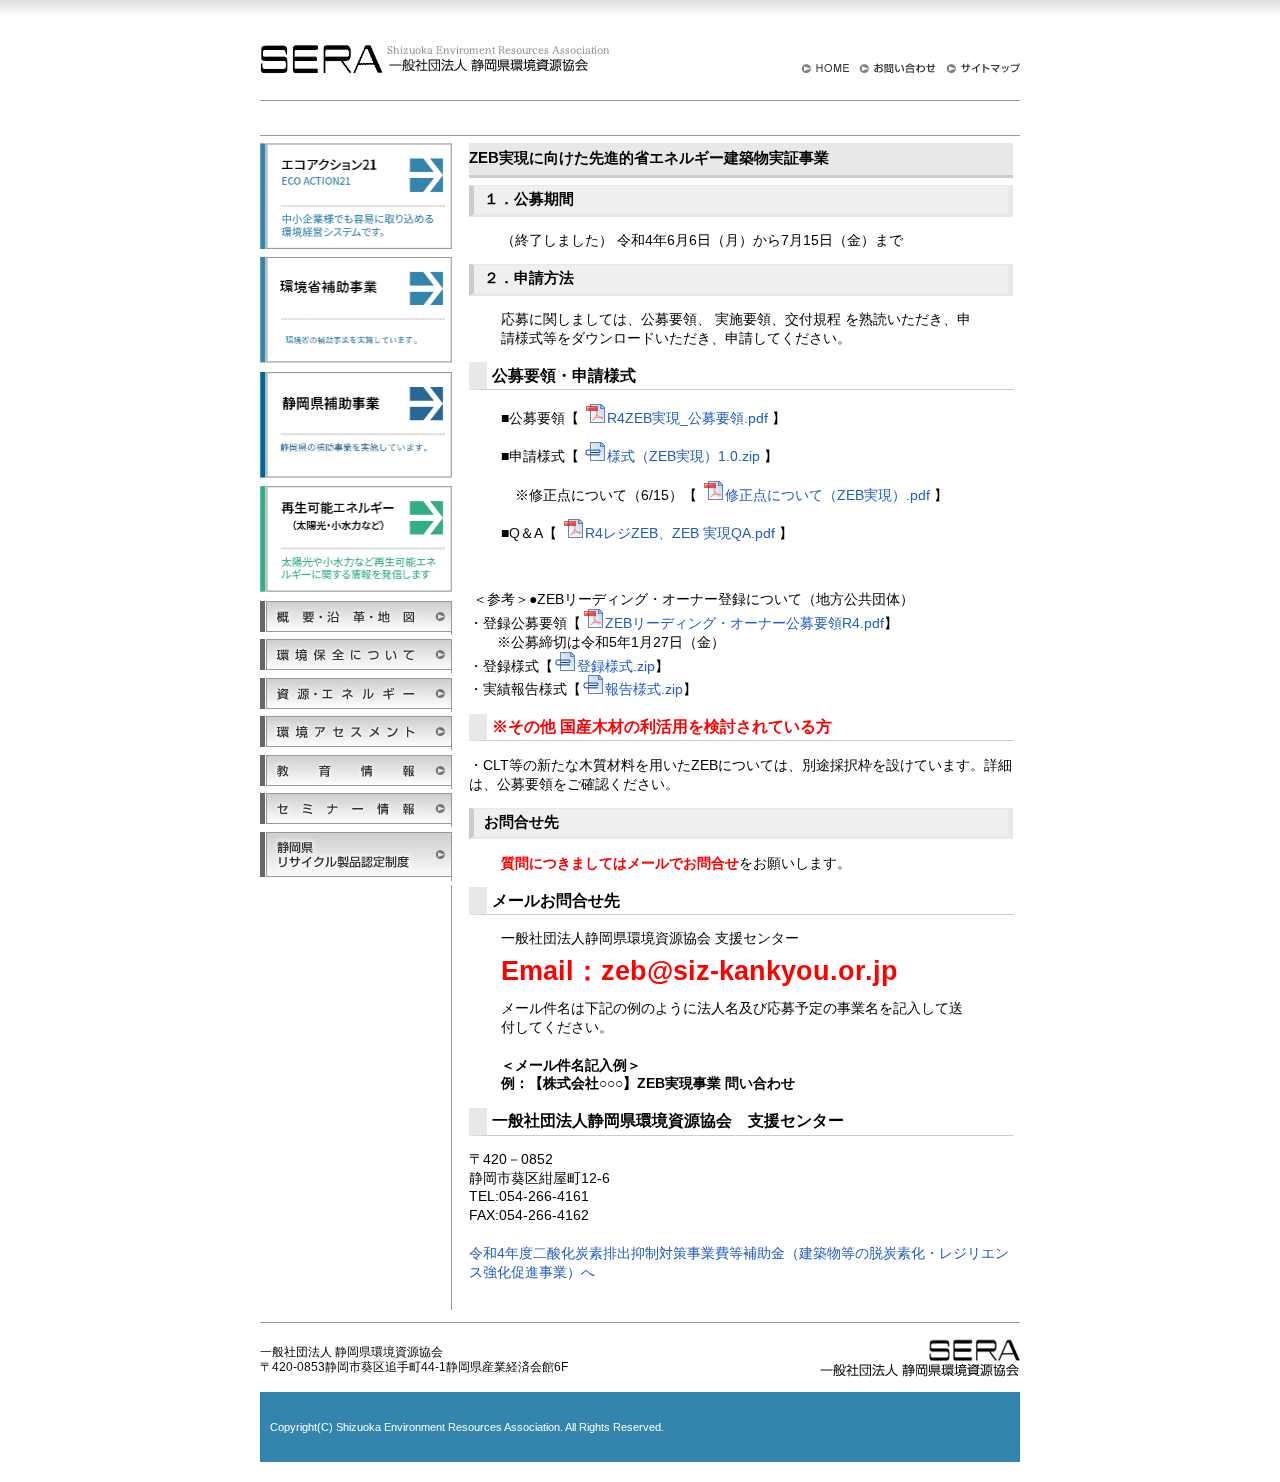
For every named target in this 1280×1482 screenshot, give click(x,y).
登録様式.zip (616, 666)
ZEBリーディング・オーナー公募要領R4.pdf (744, 623)
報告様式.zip (644, 689)
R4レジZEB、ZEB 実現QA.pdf (680, 533)
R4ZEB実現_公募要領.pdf (687, 418)
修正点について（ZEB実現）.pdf (827, 495)
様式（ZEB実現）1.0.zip (683, 456)
